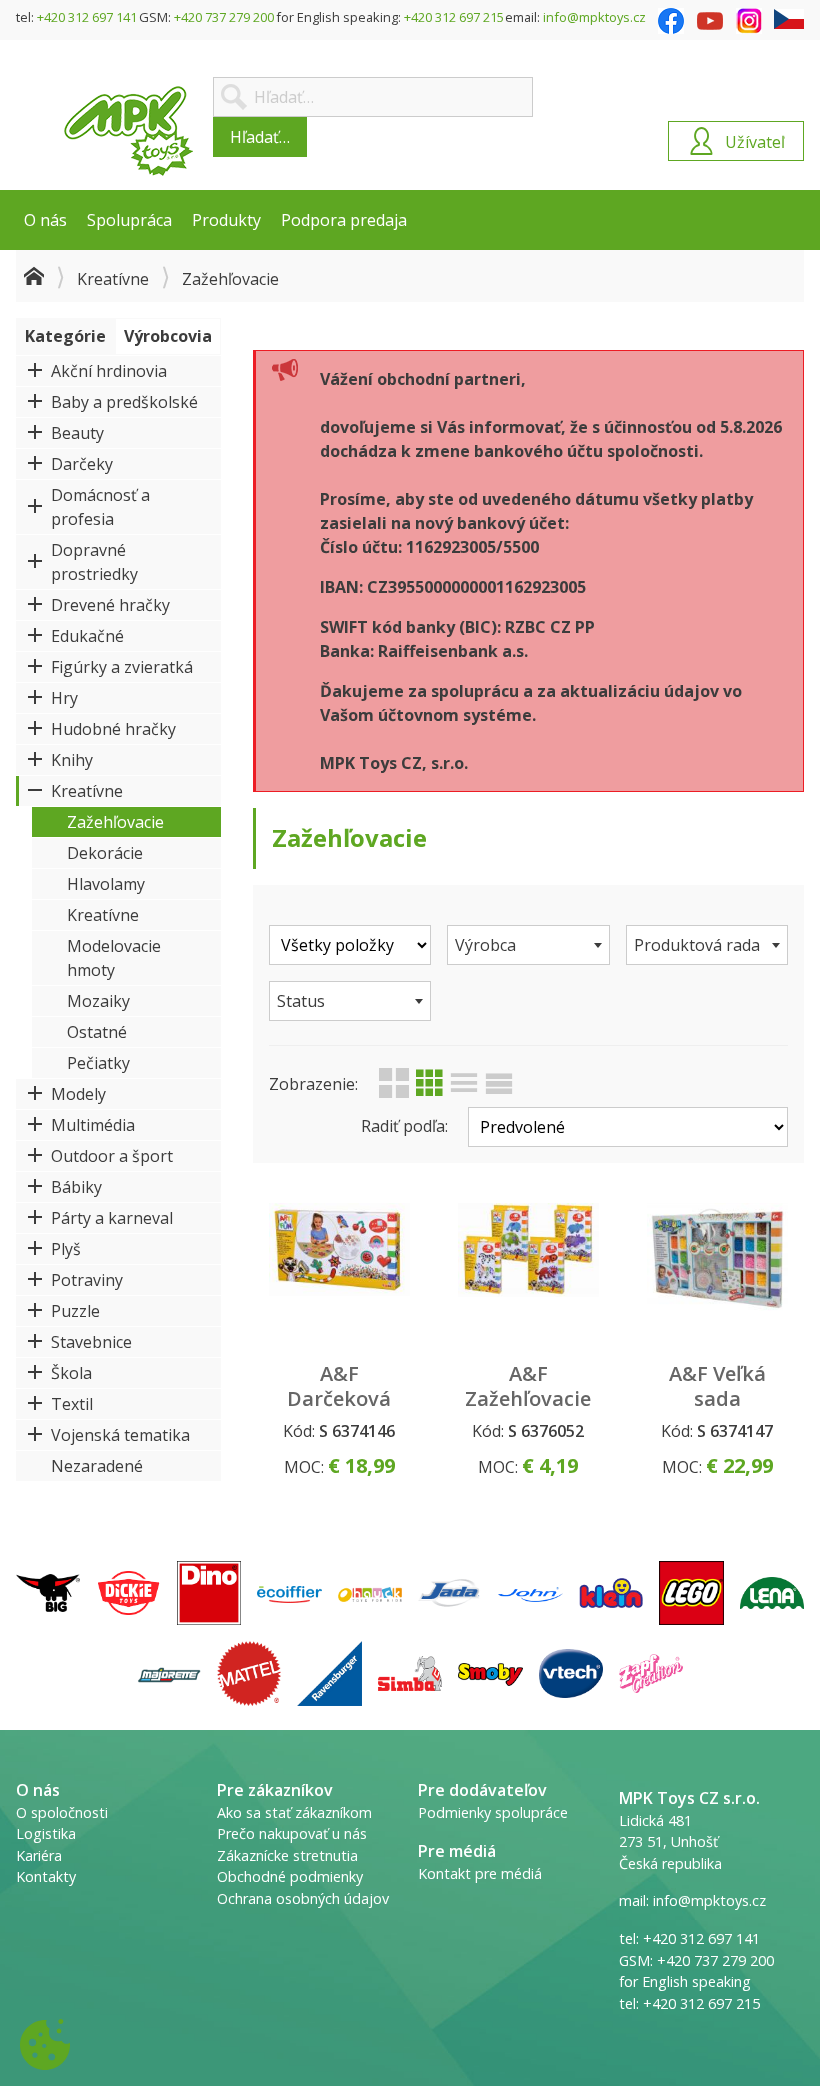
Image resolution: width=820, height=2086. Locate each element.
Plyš (66, 1249)
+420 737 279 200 (224, 17)
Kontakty (46, 1876)
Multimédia (93, 1125)
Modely (78, 1094)
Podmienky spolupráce (493, 1812)
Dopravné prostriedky (94, 562)
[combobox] (528, 945)
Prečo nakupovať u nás (292, 1833)
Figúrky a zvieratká (122, 667)
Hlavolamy (106, 884)
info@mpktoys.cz (594, 17)
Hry (64, 698)
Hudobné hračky (113, 729)
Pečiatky (98, 1063)
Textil (72, 1404)
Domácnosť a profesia (100, 507)
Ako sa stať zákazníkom (294, 1812)
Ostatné (97, 1032)
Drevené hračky (110, 605)
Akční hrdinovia (109, 371)
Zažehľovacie (115, 822)
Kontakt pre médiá (480, 1873)
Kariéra (39, 1855)
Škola (71, 1373)
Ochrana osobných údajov (303, 1898)
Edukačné (87, 636)
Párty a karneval (112, 1218)
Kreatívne (113, 279)
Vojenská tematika (120, 1435)
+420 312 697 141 (87, 17)
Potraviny (87, 1280)
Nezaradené (97, 1466)
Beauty (77, 433)
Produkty (226, 220)
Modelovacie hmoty (114, 958)
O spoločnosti (62, 1812)
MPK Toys (129, 131)
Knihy (72, 760)
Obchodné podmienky (290, 1876)
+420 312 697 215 (454, 17)
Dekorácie (105, 853)
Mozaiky (98, 1001)
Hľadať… (260, 137)
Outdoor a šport (112, 1156)
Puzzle (75, 1311)
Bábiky (76, 1187)
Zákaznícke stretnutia (287, 1855)
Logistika (46, 1833)
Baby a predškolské (124, 402)
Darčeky (82, 464)
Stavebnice (91, 1342)
